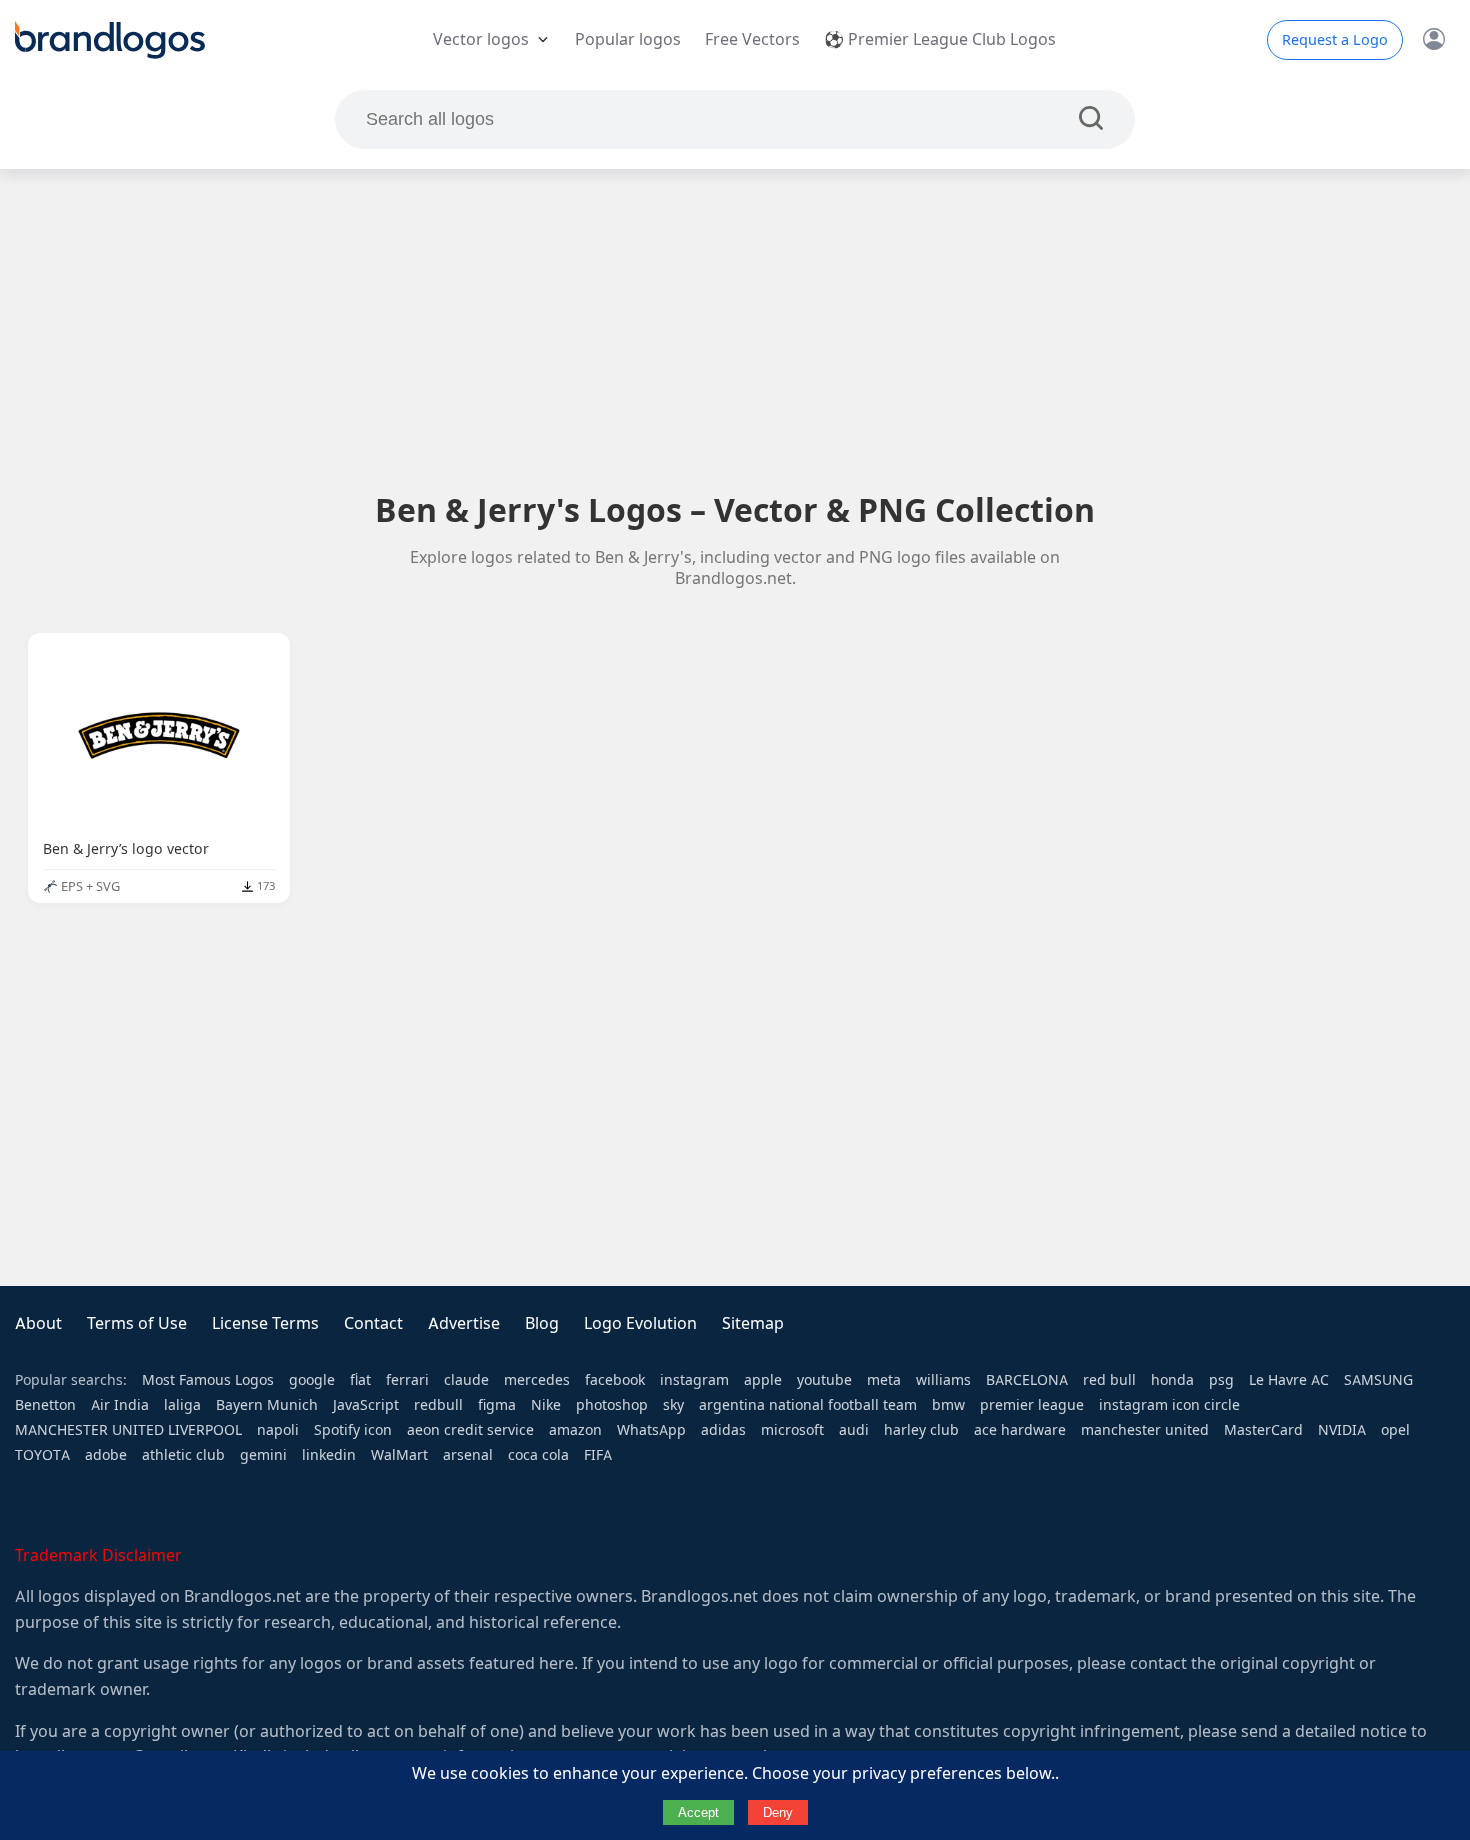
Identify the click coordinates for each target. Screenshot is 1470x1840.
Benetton (45, 1405)
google (312, 1380)
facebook (615, 1380)
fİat (360, 1380)
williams (943, 1380)
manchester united (1145, 1430)
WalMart (399, 1455)
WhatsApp (651, 1430)
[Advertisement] (735, 329)
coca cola (538, 1455)
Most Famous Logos (208, 1380)
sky (673, 1405)
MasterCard (1263, 1430)
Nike (546, 1405)
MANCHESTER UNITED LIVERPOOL (128, 1430)
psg (1221, 1380)
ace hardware (1020, 1430)
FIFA (598, 1455)
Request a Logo (1335, 40)
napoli (278, 1430)
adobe (106, 1455)
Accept (698, 1812)
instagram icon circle (1169, 1405)
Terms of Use (137, 1323)
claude (466, 1380)
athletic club (183, 1455)
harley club (921, 1430)
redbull (438, 1405)
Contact (373, 1323)
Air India (120, 1405)
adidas (723, 1430)
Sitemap (753, 1323)
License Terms (265, 1323)
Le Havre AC (1289, 1380)
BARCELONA (1027, 1380)
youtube (824, 1380)
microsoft (792, 1430)
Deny (778, 1812)
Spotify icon (353, 1430)
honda (1172, 1380)
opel (1395, 1430)
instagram (694, 1380)
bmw (948, 1405)
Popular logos (628, 39)
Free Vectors (752, 39)
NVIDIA (1342, 1430)
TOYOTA (42, 1455)
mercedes (537, 1380)
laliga (182, 1405)
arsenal (468, 1455)
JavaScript (366, 1405)
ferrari (407, 1380)
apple (763, 1380)
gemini (263, 1455)
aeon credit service (470, 1430)
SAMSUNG (1378, 1380)
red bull (1109, 1380)
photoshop (612, 1405)
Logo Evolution (640, 1323)
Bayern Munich (267, 1405)
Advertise (464, 1323)
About (38, 1323)
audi (854, 1430)
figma (497, 1405)
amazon (575, 1430)
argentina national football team (808, 1405)
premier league (1032, 1405)
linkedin (329, 1455)
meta (884, 1380)
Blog (542, 1323)
